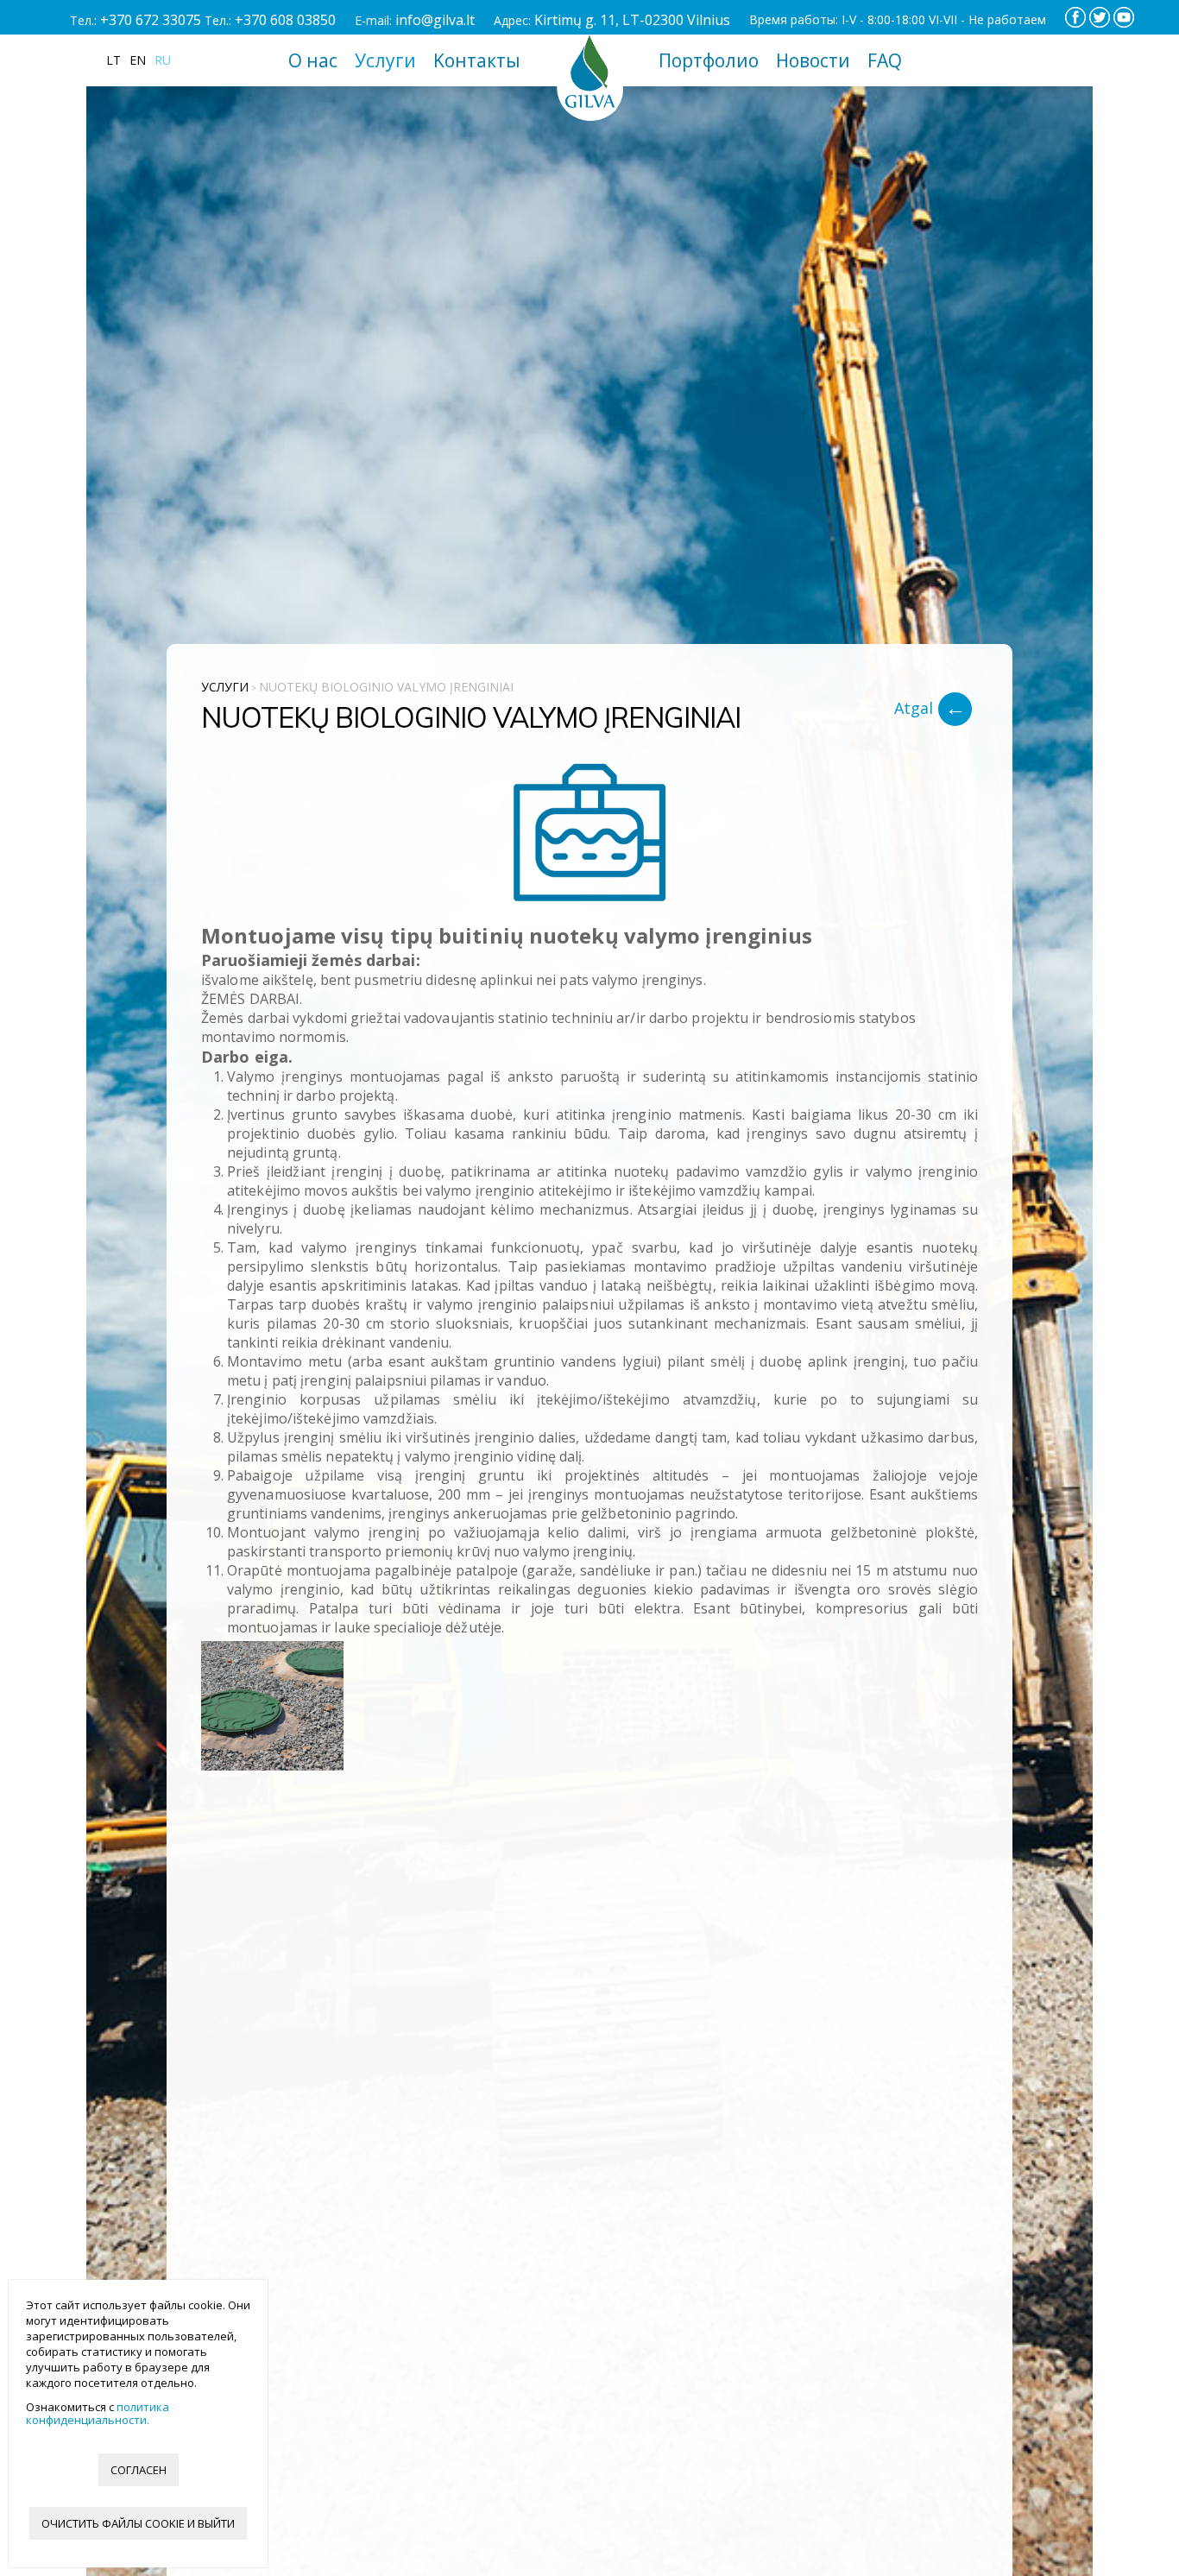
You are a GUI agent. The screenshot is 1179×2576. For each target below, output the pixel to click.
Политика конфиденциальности (98, 2413)
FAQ (885, 60)
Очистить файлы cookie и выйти (138, 2523)
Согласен (139, 2470)
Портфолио (709, 60)
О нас (313, 60)
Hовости (813, 60)
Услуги (385, 60)
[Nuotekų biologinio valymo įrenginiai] (589, 835)
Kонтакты (477, 60)
